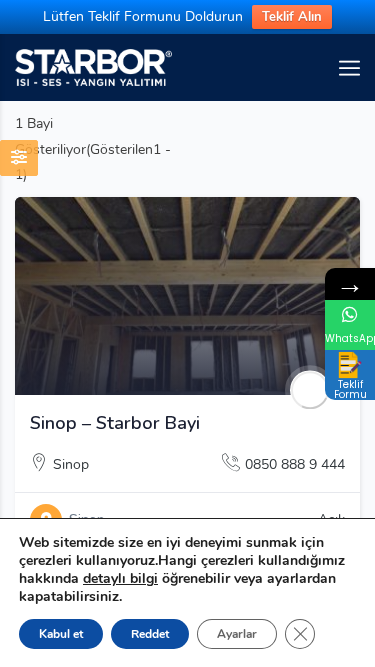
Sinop (71, 464)
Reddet (150, 634)
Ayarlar (237, 634)
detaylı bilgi (120, 578)
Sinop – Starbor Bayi (115, 423)
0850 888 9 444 (295, 464)
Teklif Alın (292, 17)
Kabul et (61, 634)
